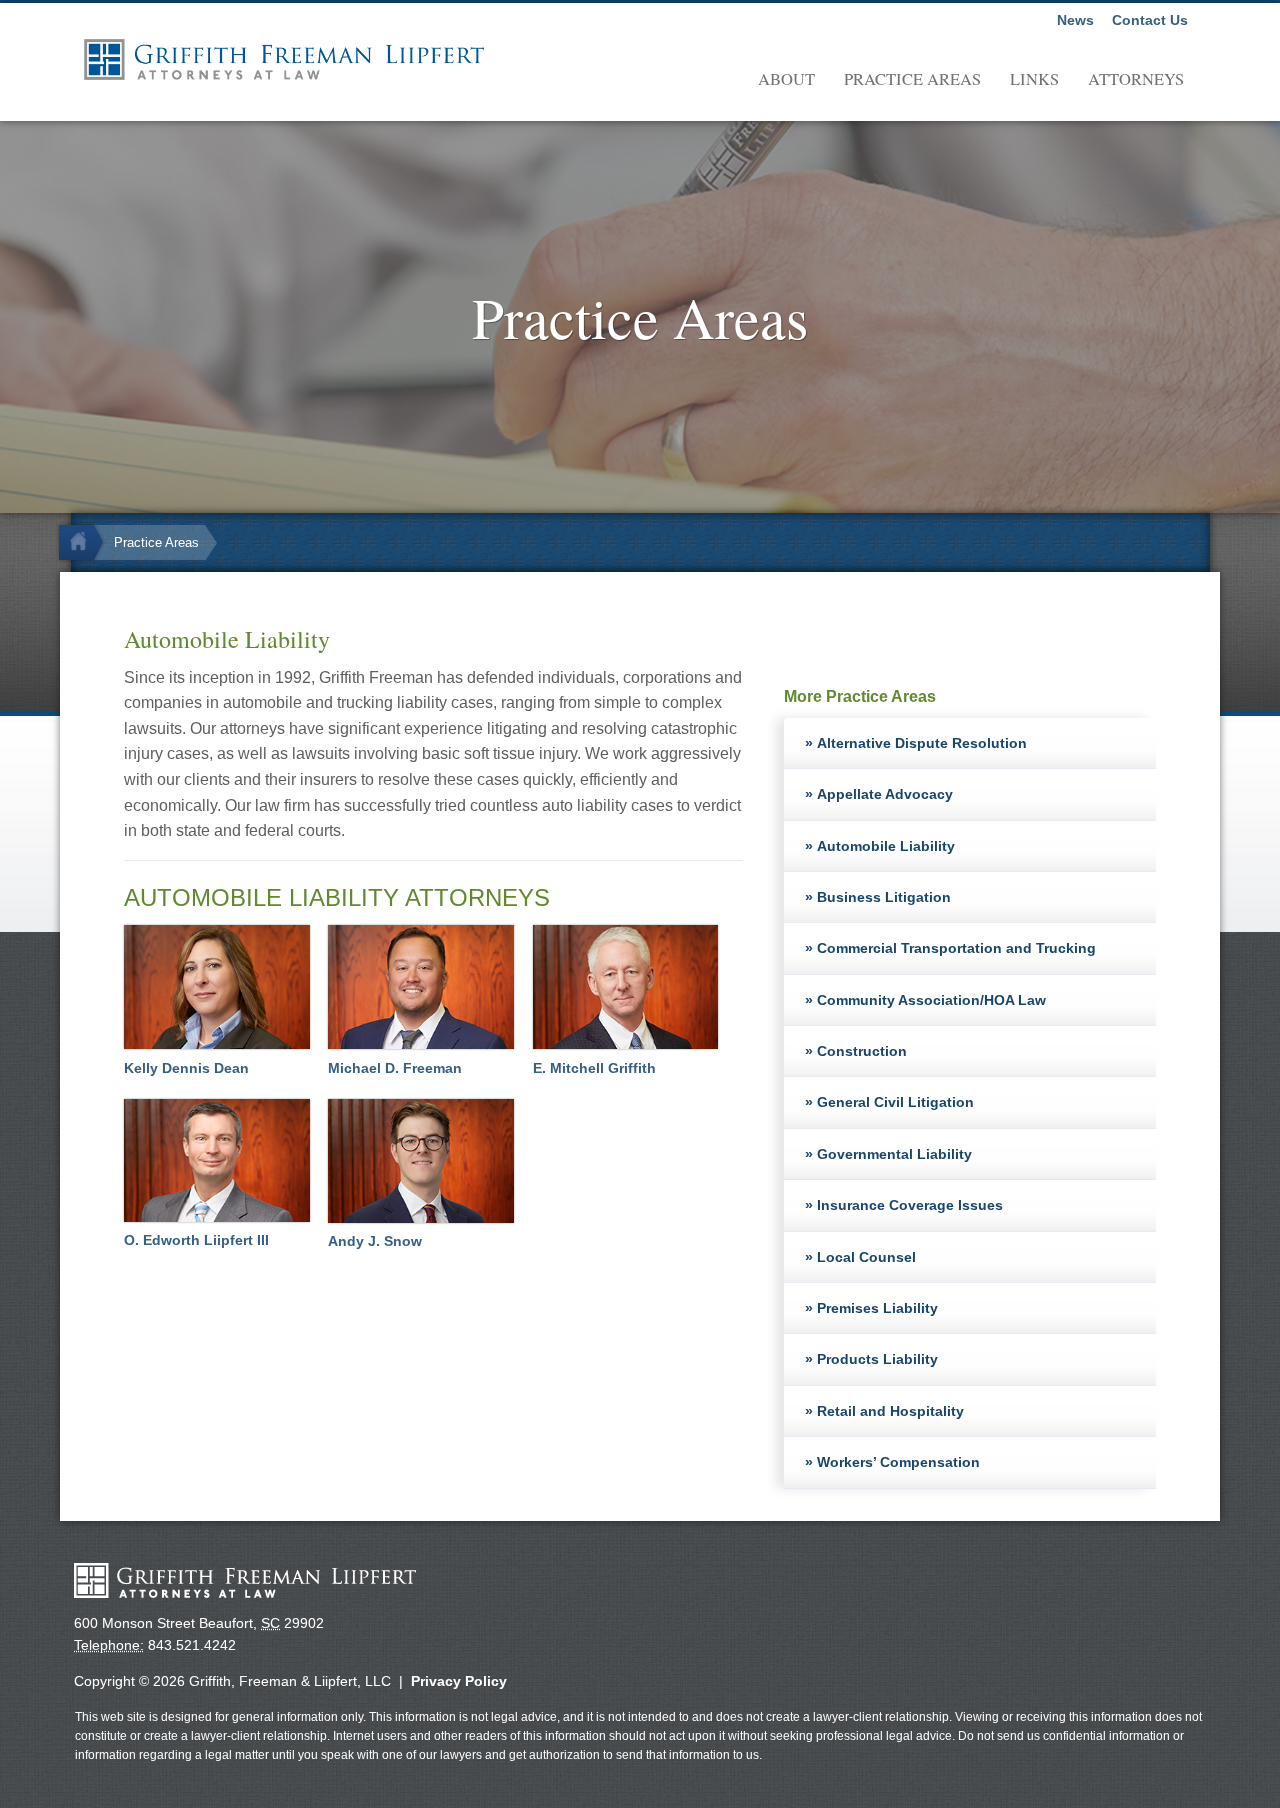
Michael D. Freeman (395, 1068)
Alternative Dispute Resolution (922, 743)
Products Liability (877, 1359)
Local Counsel (866, 1257)
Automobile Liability (886, 846)
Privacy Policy (459, 1681)
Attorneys (1136, 79)
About (786, 79)
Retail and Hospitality (890, 1411)
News (1075, 20)
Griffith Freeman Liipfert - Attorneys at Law (284, 59)
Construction (862, 1051)
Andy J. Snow (375, 1241)
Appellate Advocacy (885, 794)
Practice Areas (912, 79)
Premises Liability (877, 1308)
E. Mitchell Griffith (594, 1068)
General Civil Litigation (895, 1102)
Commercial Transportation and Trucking (956, 948)
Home (84, 542)
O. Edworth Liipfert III (196, 1240)
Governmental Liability (894, 1154)
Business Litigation (884, 897)
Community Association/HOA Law (931, 1000)
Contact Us (1150, 20)
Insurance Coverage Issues (910, 1205)
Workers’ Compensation (898, 1462)
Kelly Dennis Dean (186, 1068)
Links (1034, 79)
